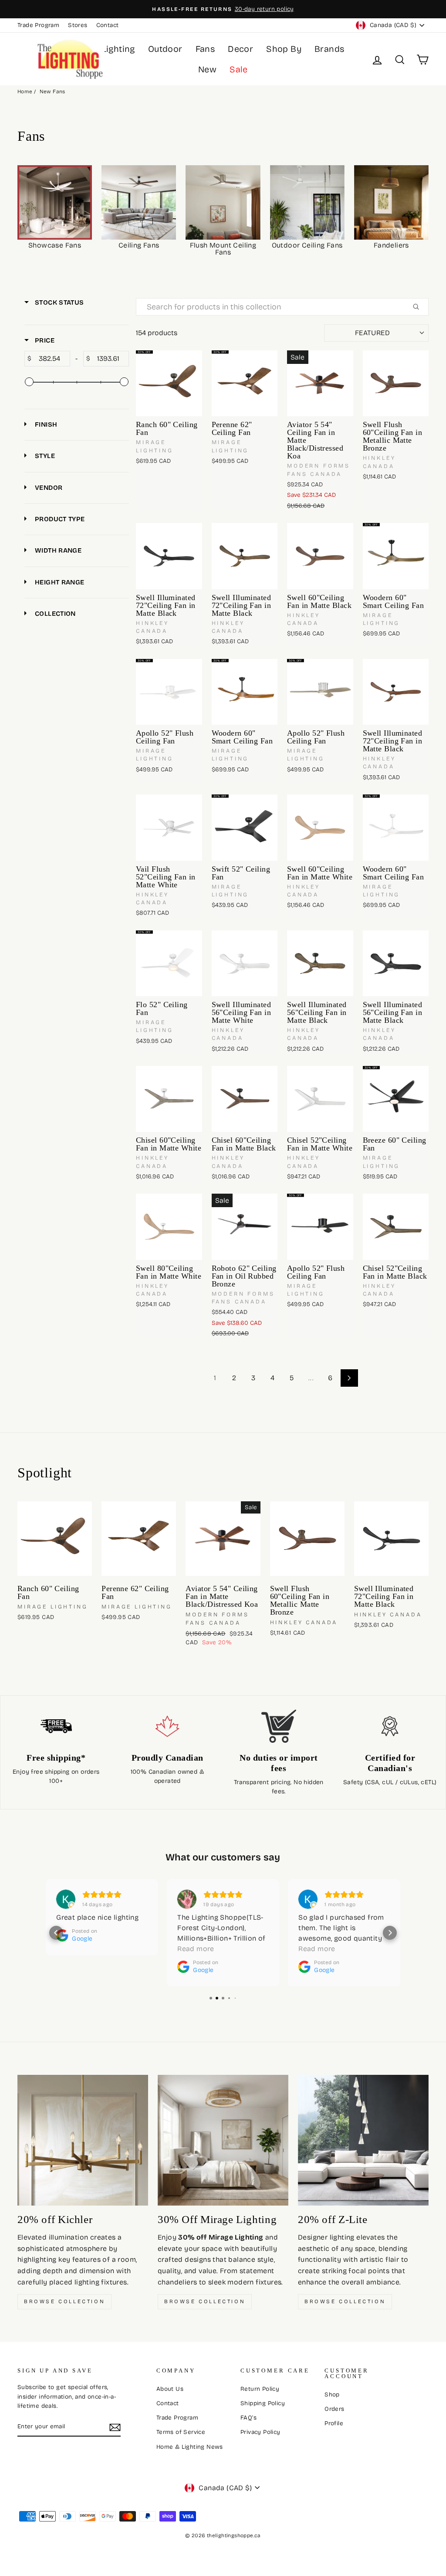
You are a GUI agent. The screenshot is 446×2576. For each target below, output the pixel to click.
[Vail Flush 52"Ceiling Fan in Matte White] (169, 828)
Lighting (118, 49)
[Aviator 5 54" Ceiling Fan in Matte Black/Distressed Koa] (320, 384)
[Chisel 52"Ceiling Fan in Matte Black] (396, 1227)
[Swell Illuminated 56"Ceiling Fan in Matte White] (245, 964)
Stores (78, 25)
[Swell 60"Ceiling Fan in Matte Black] (320, 556)
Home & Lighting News (190, 2447)
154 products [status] (157, 333)
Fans (205, 49)
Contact (108, 25)
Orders (334, 2409)
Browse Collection (64, 2301)
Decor (240, 49)
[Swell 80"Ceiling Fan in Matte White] (169, 1227)
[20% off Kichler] (83, 2140)
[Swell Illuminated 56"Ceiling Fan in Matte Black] (320, 964)
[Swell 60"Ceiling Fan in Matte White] (320, 828)
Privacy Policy (260, 2432)
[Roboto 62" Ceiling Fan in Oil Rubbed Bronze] (245, 1227)
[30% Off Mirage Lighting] (223, 2140)
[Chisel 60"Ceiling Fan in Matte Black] (245, 1099)
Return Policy (260, 2389)
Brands (329, 49)
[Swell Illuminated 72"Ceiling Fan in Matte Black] (169, 556)
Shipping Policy (263, 2403)
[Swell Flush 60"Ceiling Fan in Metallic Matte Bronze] (396, 384)
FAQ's (248, 2418)
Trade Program (38, 25)
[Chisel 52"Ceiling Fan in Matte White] (320, 1099)
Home (25, 92)
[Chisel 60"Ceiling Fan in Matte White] (169, 1099)
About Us (170, 2389)
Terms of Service (181, 2432)
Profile (334, 2423)
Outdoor (165, 49)
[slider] (29, 382)
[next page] (349, 1378)
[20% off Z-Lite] (363, 2140)
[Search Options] (419, 307)
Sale (239, 69)
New (207, 69)
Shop (332, 2394)
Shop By (284, 49)
